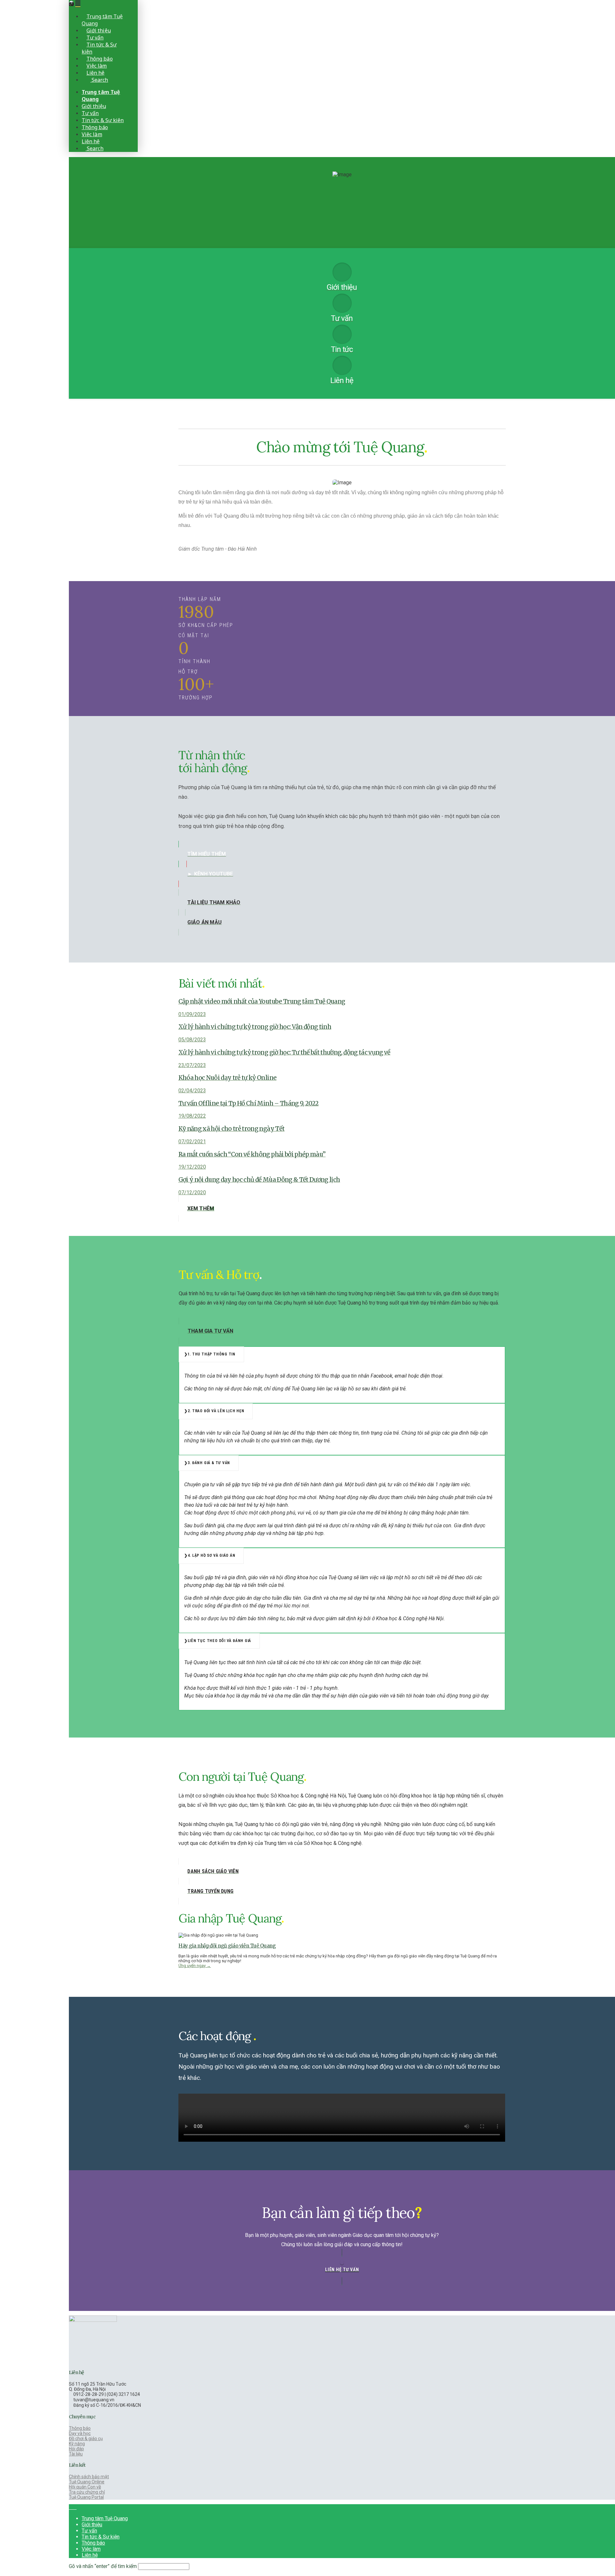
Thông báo (80, 2428)
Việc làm (91, 2549)
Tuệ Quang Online (87, 2482)
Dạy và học (80, 2433)
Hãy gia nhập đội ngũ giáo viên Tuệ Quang (227, 1946)
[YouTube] (75, 2507)
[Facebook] (71, 2507)
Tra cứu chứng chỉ (87, 2492)
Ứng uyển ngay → (195, 1966)
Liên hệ (90, 2555)
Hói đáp (76, 2449)
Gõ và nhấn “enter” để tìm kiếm (103, 2566)
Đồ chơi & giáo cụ (86, 2438)
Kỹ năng (77, 2444)
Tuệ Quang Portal (86, 2497)
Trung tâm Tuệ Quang (105, 2518)
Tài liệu (76, 2454)
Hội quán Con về (85, 2487)
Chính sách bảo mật (89, 2477)
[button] (78, 4)
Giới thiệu (92, 2525)
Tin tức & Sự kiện (101, 2537)
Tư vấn (89, 2531)
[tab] (211, 1355)
